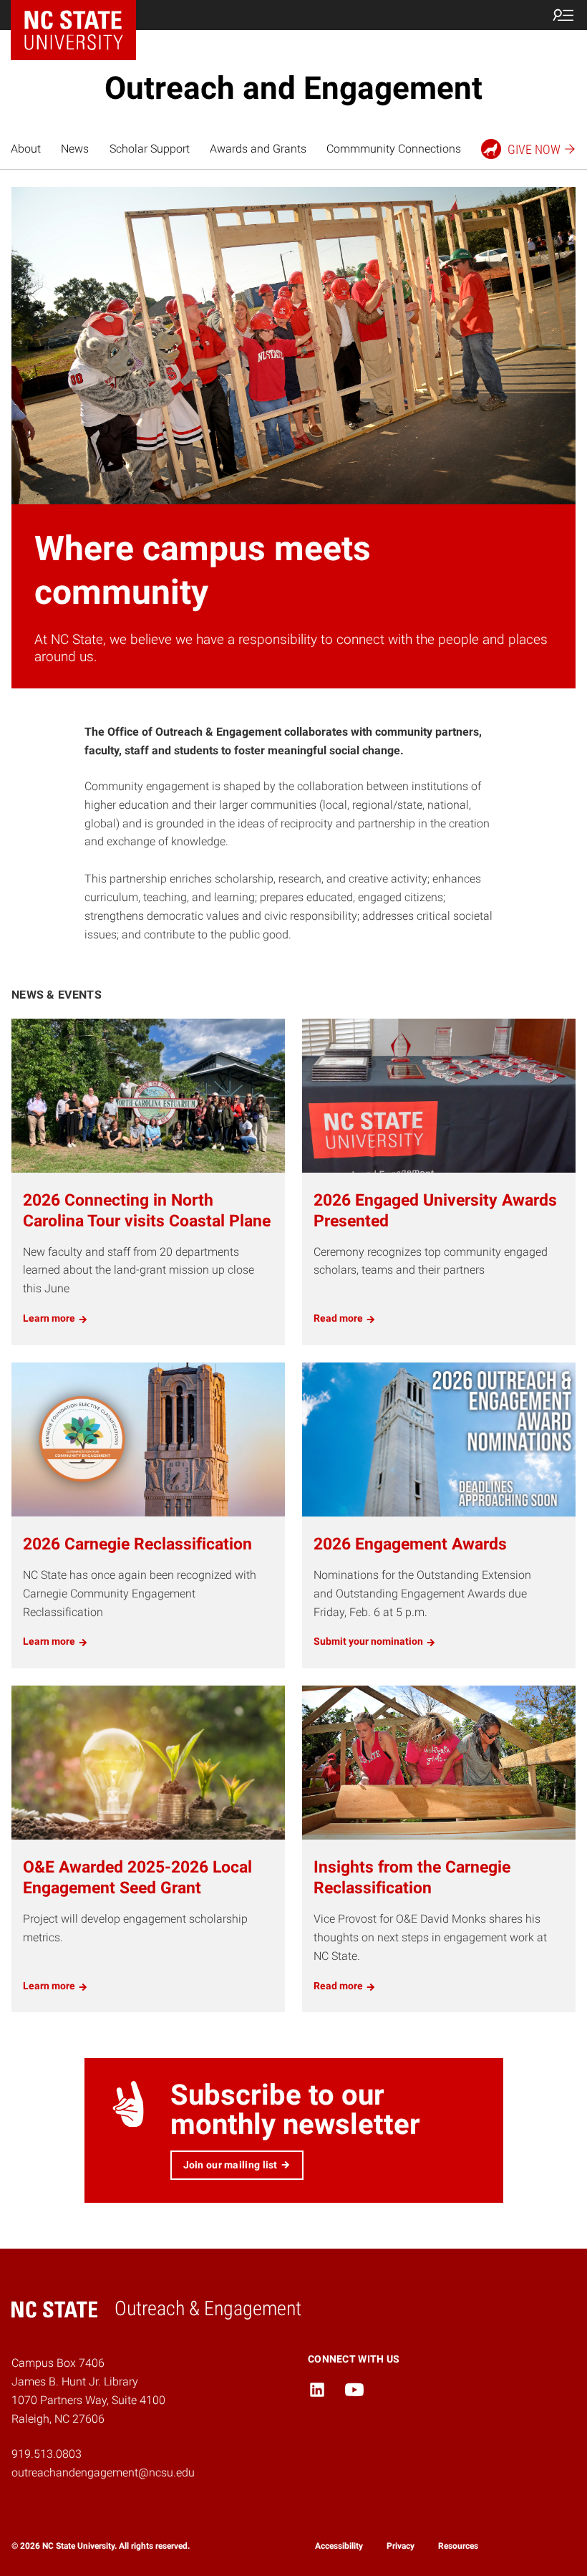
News (75, 149)
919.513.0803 (47, 2454)
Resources (458, 2546)
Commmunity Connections (394, 149)
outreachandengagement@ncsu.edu (103, 2472)
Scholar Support (150, 149)
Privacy (401, 2546)
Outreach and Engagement (293, 88)
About (26, 149)
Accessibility (339, 2546)
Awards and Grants (258, 149)
